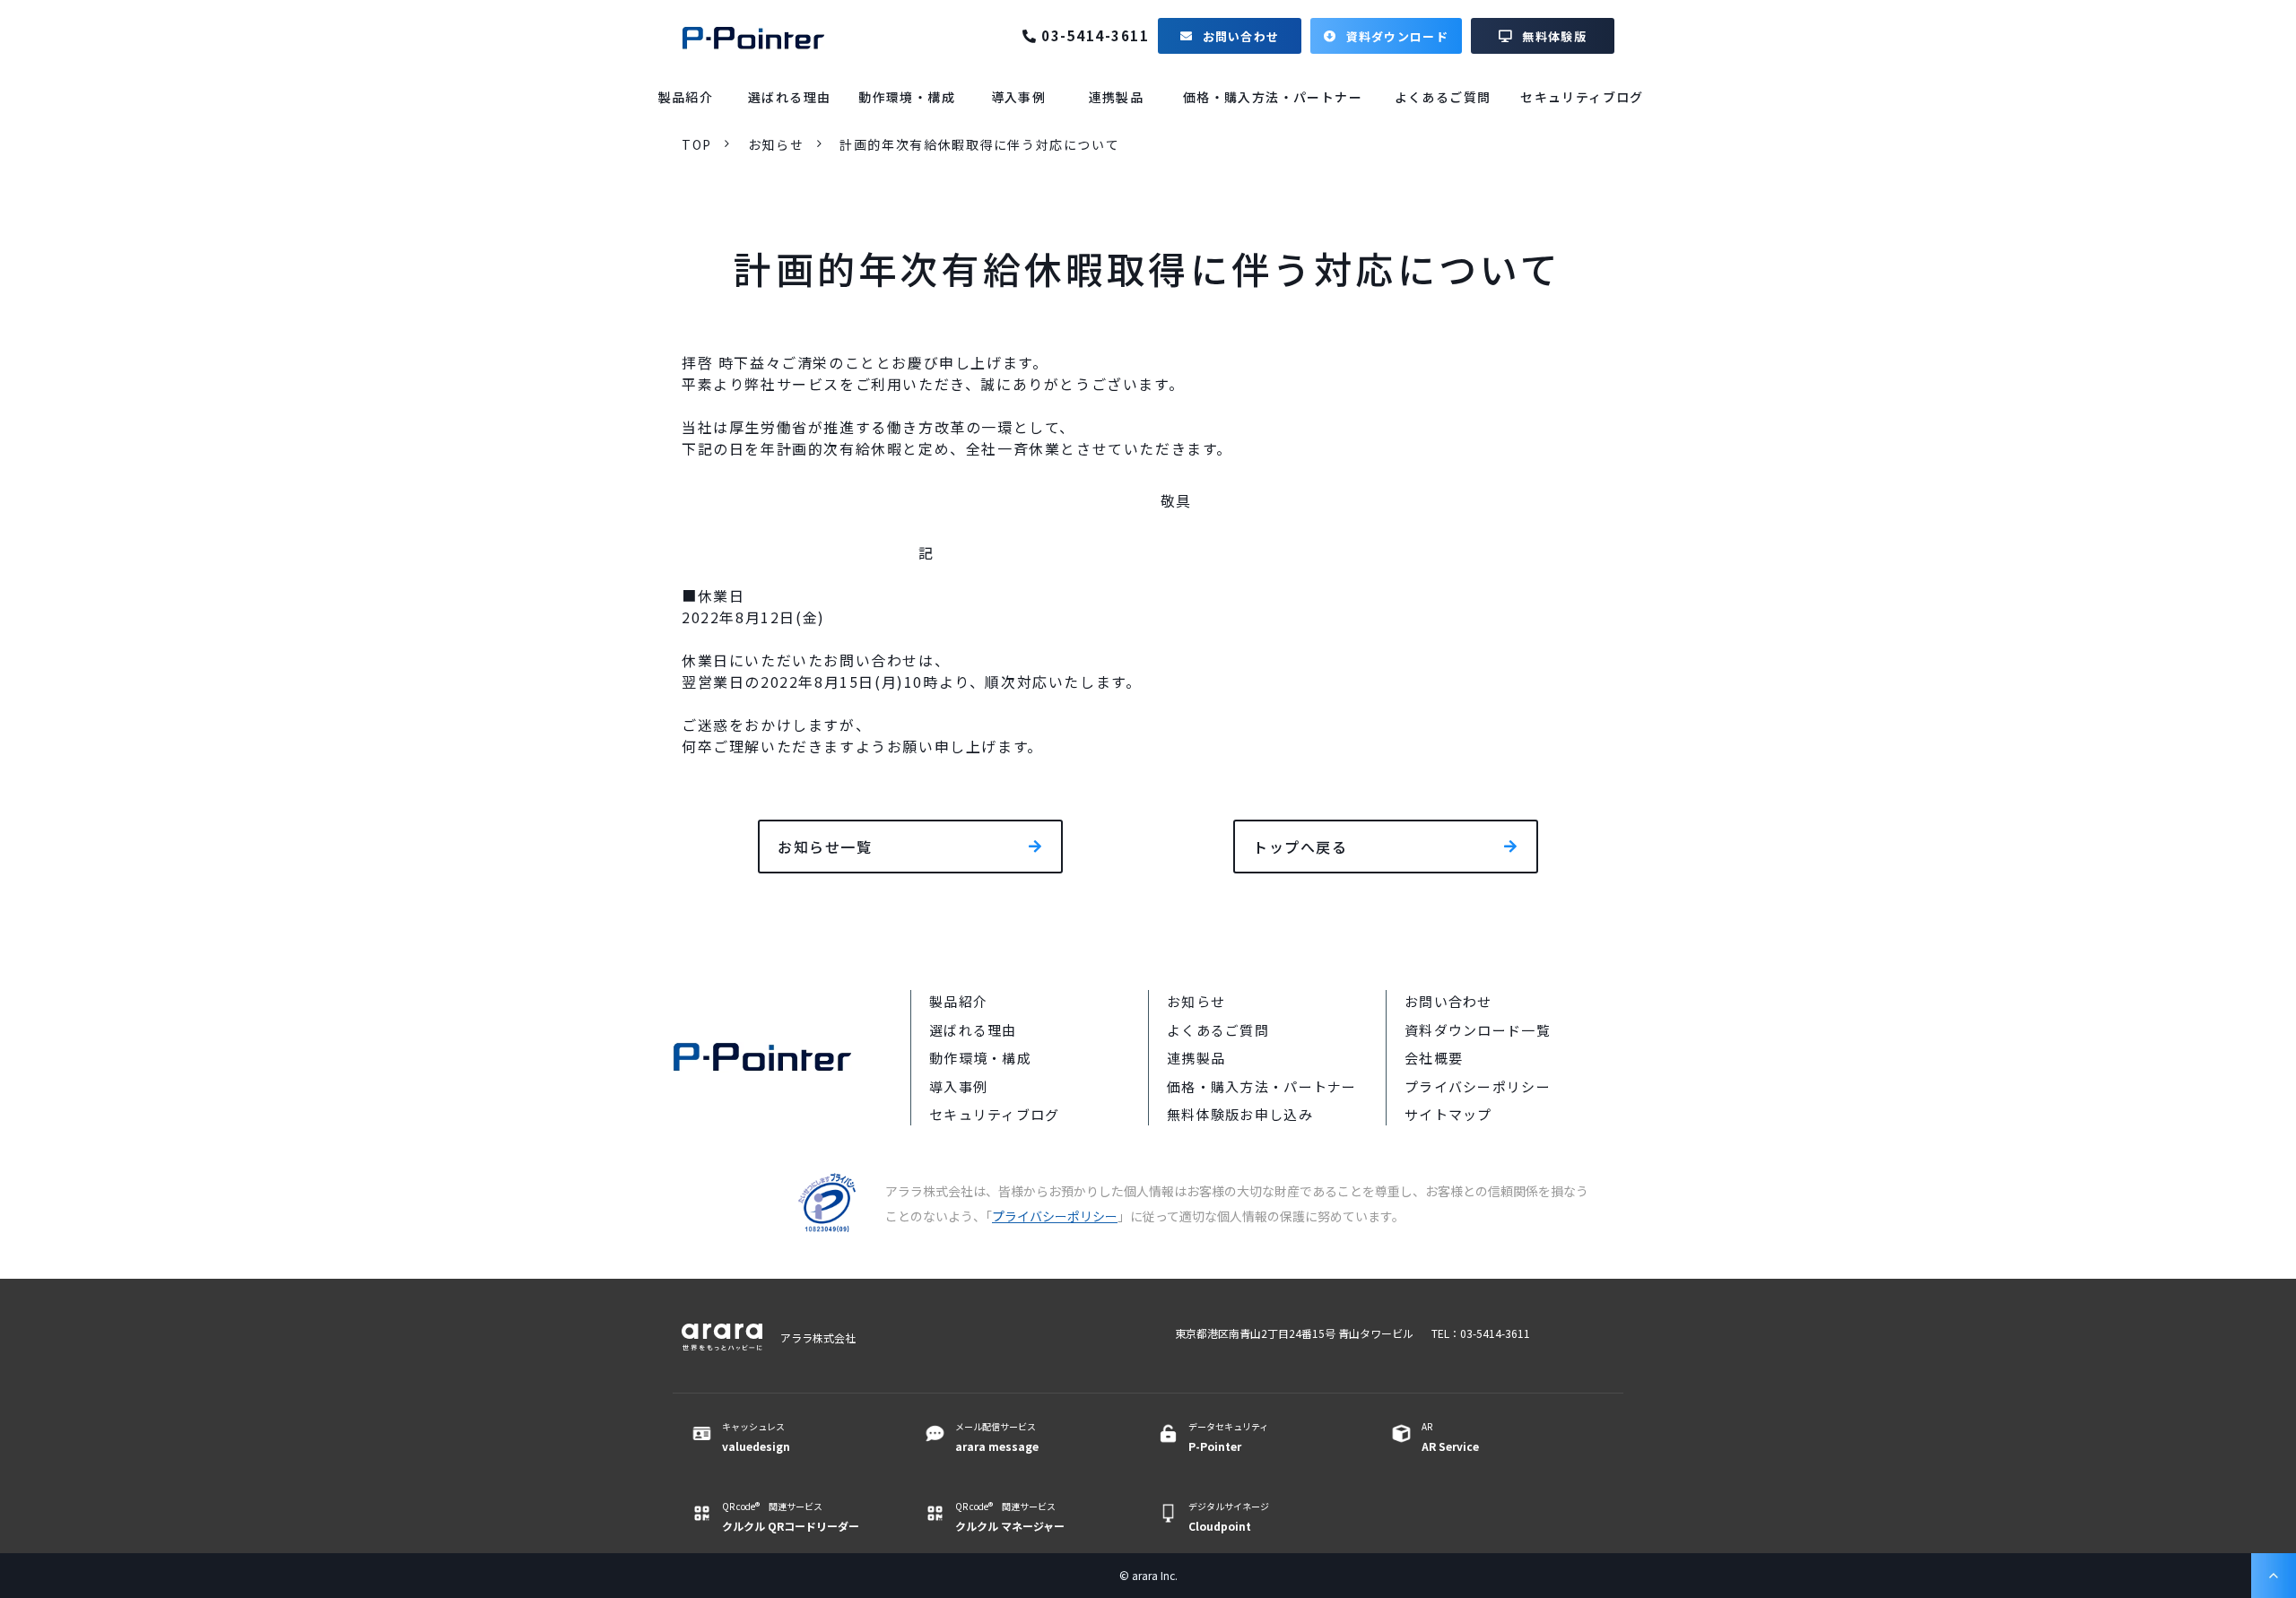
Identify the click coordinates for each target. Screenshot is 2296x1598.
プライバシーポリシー (1478, 1086)
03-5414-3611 (1095, 36)
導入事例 (1019, 97)
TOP (697, 144)
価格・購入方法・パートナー (1273, 97)
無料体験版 (1554, 36)
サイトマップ (1448, 1114)
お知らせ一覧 (825, 847)
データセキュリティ (1228, 1437)
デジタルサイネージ (1229, 1516)
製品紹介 (686, 97)
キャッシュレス (756, 1437)
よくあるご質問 (1443, 97)
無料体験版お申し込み (1240, 1114)
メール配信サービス (997, 1437)
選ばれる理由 (789, 97)
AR (1450, 1437)
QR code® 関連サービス (791, 1516)
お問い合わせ (1241, 36)
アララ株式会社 (818, 1337)
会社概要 (1434, 1058)
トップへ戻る (1300, 847)
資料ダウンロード (1397, 36)
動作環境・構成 (907, 97)
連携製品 (1117, 97)
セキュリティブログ (1582, 97)
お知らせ (776, 144)
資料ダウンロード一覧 (1478, 1030)
